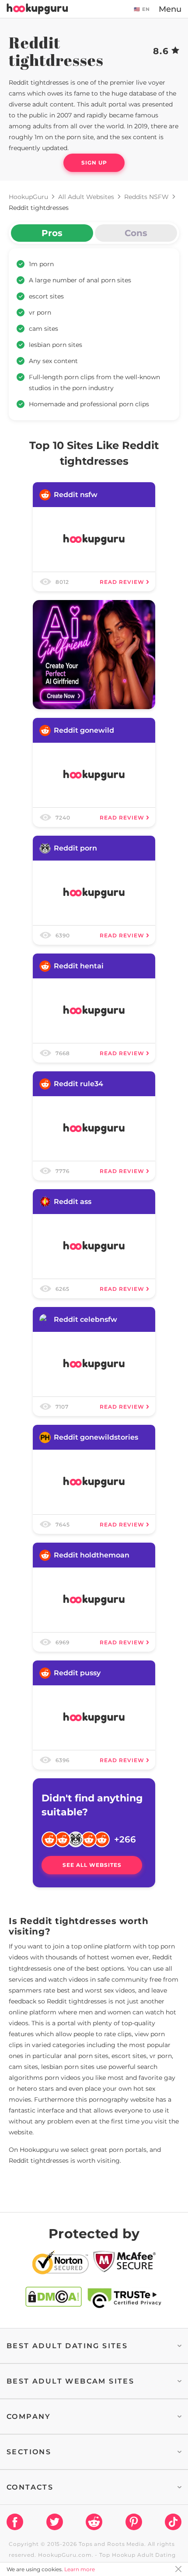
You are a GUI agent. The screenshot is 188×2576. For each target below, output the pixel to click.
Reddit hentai (79, 966)
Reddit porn (75, 848)
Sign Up (94, 163)
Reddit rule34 (78, 1084)
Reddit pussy (77, 1673)
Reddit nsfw (76, 495)
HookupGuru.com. (66, 2555)
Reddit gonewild (84, 730)
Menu (170, 9)
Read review (122, 582)
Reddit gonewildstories (96, 1437)
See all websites (92, 1865)
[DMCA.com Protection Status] (54, 2298)
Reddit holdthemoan (92, 1555)
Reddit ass (73, 1202)
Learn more (80, 2569)
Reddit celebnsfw (85, 1319)
